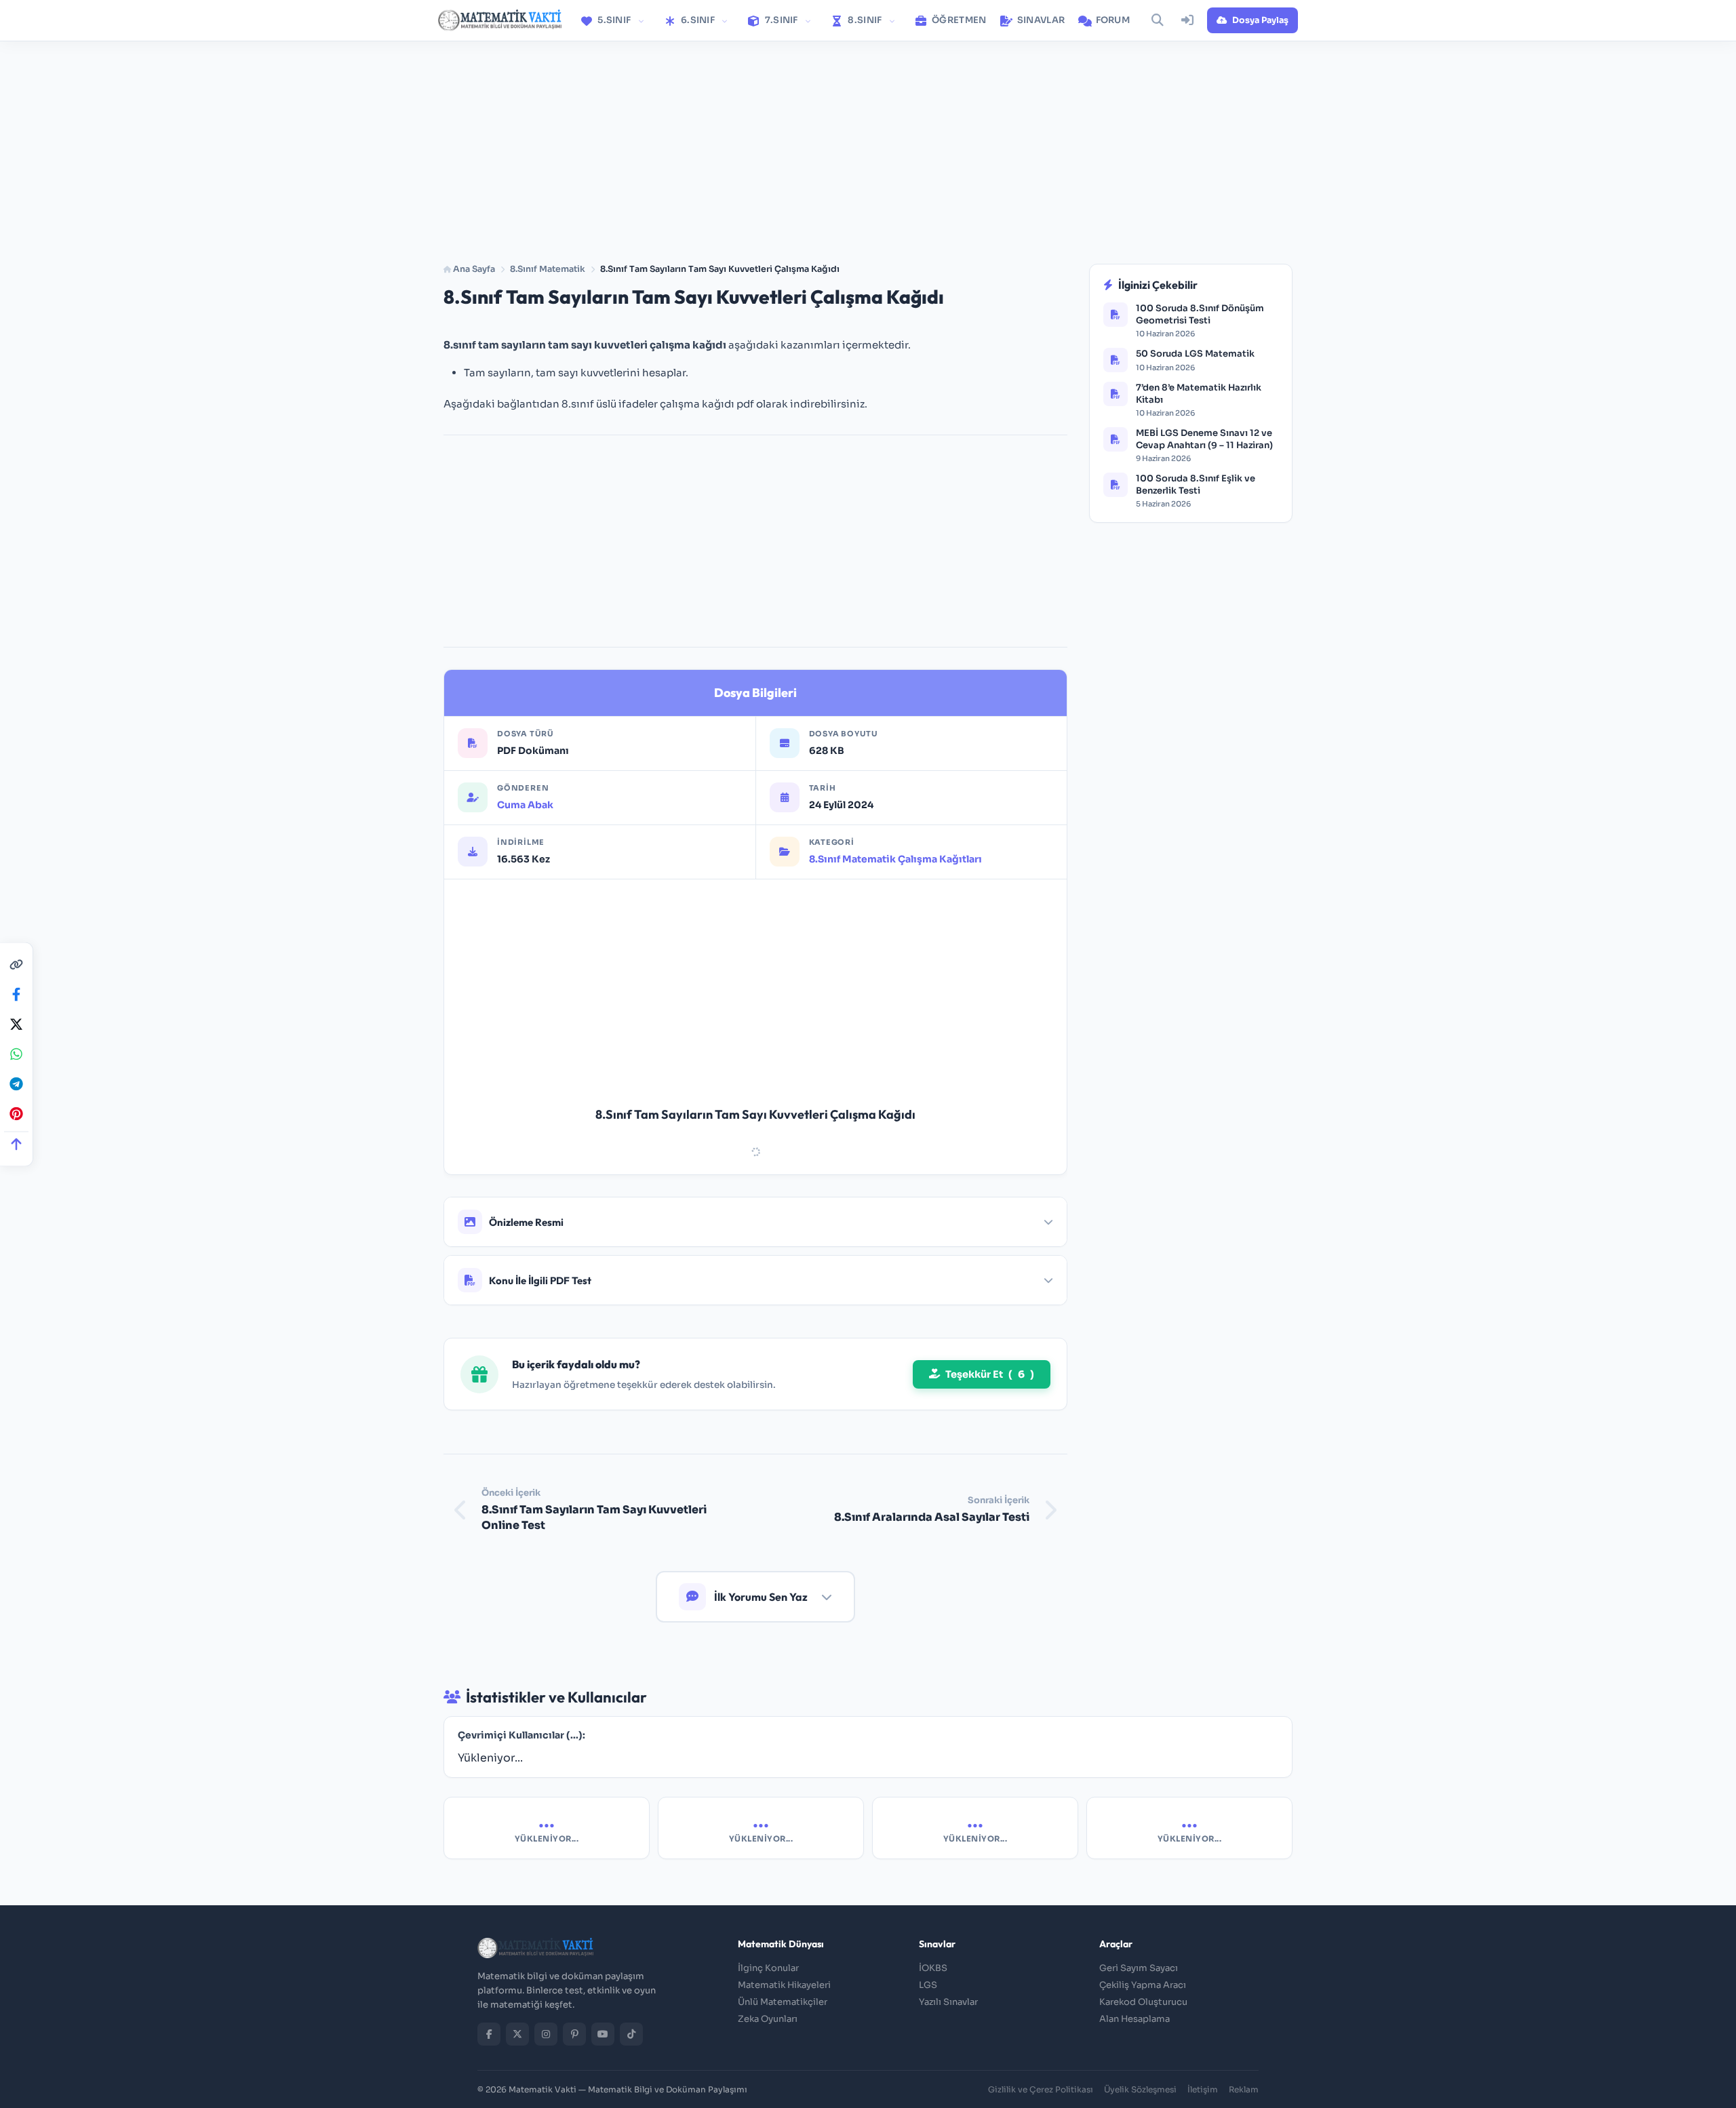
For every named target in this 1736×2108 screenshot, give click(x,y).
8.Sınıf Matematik (548, 269)
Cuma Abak (525, 805)
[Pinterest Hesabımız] (574, 2034)
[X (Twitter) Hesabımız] (517, 2034)
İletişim (1203, 2089)
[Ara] (1158, 20)
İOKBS (933, 1968)
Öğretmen (958, 20)
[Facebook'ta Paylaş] (16, 994)
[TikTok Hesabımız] (631, 2034)
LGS (928, 1985)
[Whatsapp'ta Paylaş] (16, 1054)
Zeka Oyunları (768, 2019)
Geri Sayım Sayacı (1139, 1968)
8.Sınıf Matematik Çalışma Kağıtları (895, 859)
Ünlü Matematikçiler (783, 2002)
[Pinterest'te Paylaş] (16, 1113)
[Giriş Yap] (1187, 20)
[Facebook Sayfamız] (489, 2034)
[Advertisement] (868, 144)
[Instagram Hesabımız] (546, 2034)
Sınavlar (1040, 20)
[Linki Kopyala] (16, 964)
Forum (1111, 20)
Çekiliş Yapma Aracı (1143, 1985)
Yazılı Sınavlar (948, 2002)
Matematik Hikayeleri (784, 1985)
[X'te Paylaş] (16, 1024)
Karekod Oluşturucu (1143, 2002)
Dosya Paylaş (1260, 20)
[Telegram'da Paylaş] (16, 1083)
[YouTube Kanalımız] (603, 2034)
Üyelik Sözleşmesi (1140, 2089)
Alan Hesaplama (1135, 2019)
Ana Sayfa (473, 269)
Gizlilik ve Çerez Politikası (1041, 2089)
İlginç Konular (768, 1968)
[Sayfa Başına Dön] (16, 1144)
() (990, 1374)
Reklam (1244, 2089)
